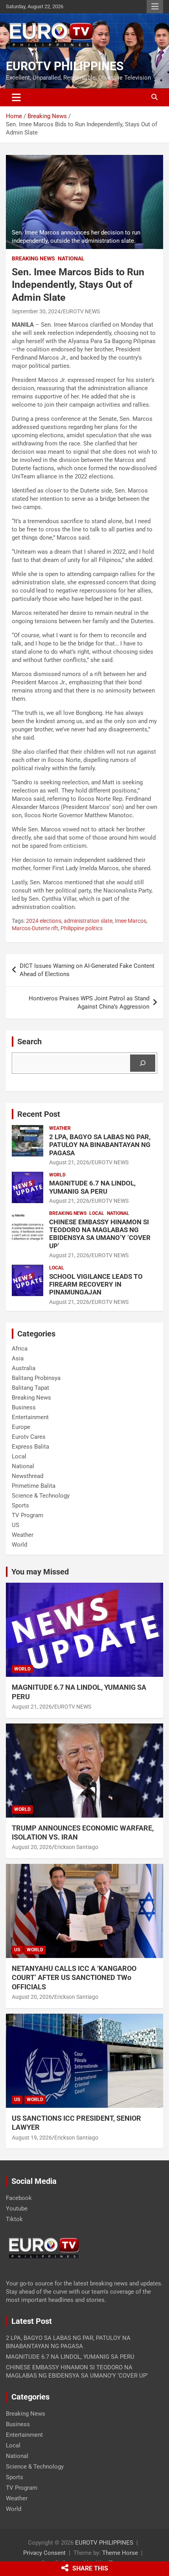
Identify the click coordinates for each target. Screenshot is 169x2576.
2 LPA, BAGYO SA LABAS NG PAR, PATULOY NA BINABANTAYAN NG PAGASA (100, 1145)
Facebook (19, 2198)
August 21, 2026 (69, 1162)
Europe (21, 1427)
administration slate (88, 921)
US (16, 1525)
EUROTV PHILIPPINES (65, 66)
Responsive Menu (155, 7)
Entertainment (30, 1417)
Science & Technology (41, 1496)
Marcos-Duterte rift (35, 928)
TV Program (28, 1515)
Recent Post (39, 1114)
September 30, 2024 (36, 311)
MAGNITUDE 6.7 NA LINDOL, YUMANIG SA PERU (92, 1187)
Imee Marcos (130, 921)
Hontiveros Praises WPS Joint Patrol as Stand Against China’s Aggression (89, 1003)
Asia (18, 1358)
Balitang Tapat (30, 1388)
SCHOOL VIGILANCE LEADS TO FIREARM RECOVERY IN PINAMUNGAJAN (96, 1284)
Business (24, 1407)
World (57, 1175)
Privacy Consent (44, 2553)
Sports (20, 1505)
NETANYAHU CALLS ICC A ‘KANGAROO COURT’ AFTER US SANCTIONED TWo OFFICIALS (74, 1978)
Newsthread (28, 1476)
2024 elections (44, 921)
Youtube (17, 2209)
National (71, 258)
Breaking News (33, 258)
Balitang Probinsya (36, 1378)
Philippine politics (82, 928)
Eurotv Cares (29, 1437)
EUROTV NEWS (81, 311)
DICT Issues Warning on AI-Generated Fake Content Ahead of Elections (87, 970)
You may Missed (40, 1572)
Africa (20, 1349)
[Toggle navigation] (16, 97)
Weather (60, 1128)
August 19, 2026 (32, 2138)
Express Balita (30, 1447)
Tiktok (14, 2219)
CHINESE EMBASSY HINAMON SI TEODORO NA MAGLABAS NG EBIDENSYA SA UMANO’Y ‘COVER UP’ (100, 1234)
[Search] (143, 1063)
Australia (24, 1368)
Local (97, 1213)
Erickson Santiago (76, 1847)
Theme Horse (120, 2553)
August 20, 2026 (32, 1847)
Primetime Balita (34, 1486)
